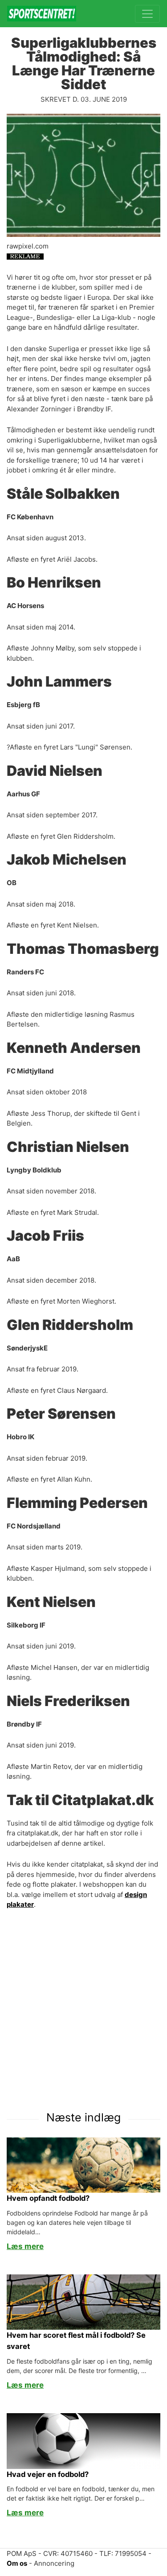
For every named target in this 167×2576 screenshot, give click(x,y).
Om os (17, 2563)
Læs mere (25, 2246)
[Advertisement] (83, 2005)
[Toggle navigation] (147, 14)
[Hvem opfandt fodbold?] (83, 2164)
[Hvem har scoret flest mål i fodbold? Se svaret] (83, 2301)
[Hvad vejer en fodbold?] (83, 2441)
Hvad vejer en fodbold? (48, 2474)
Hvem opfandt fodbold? (48, 2198)
